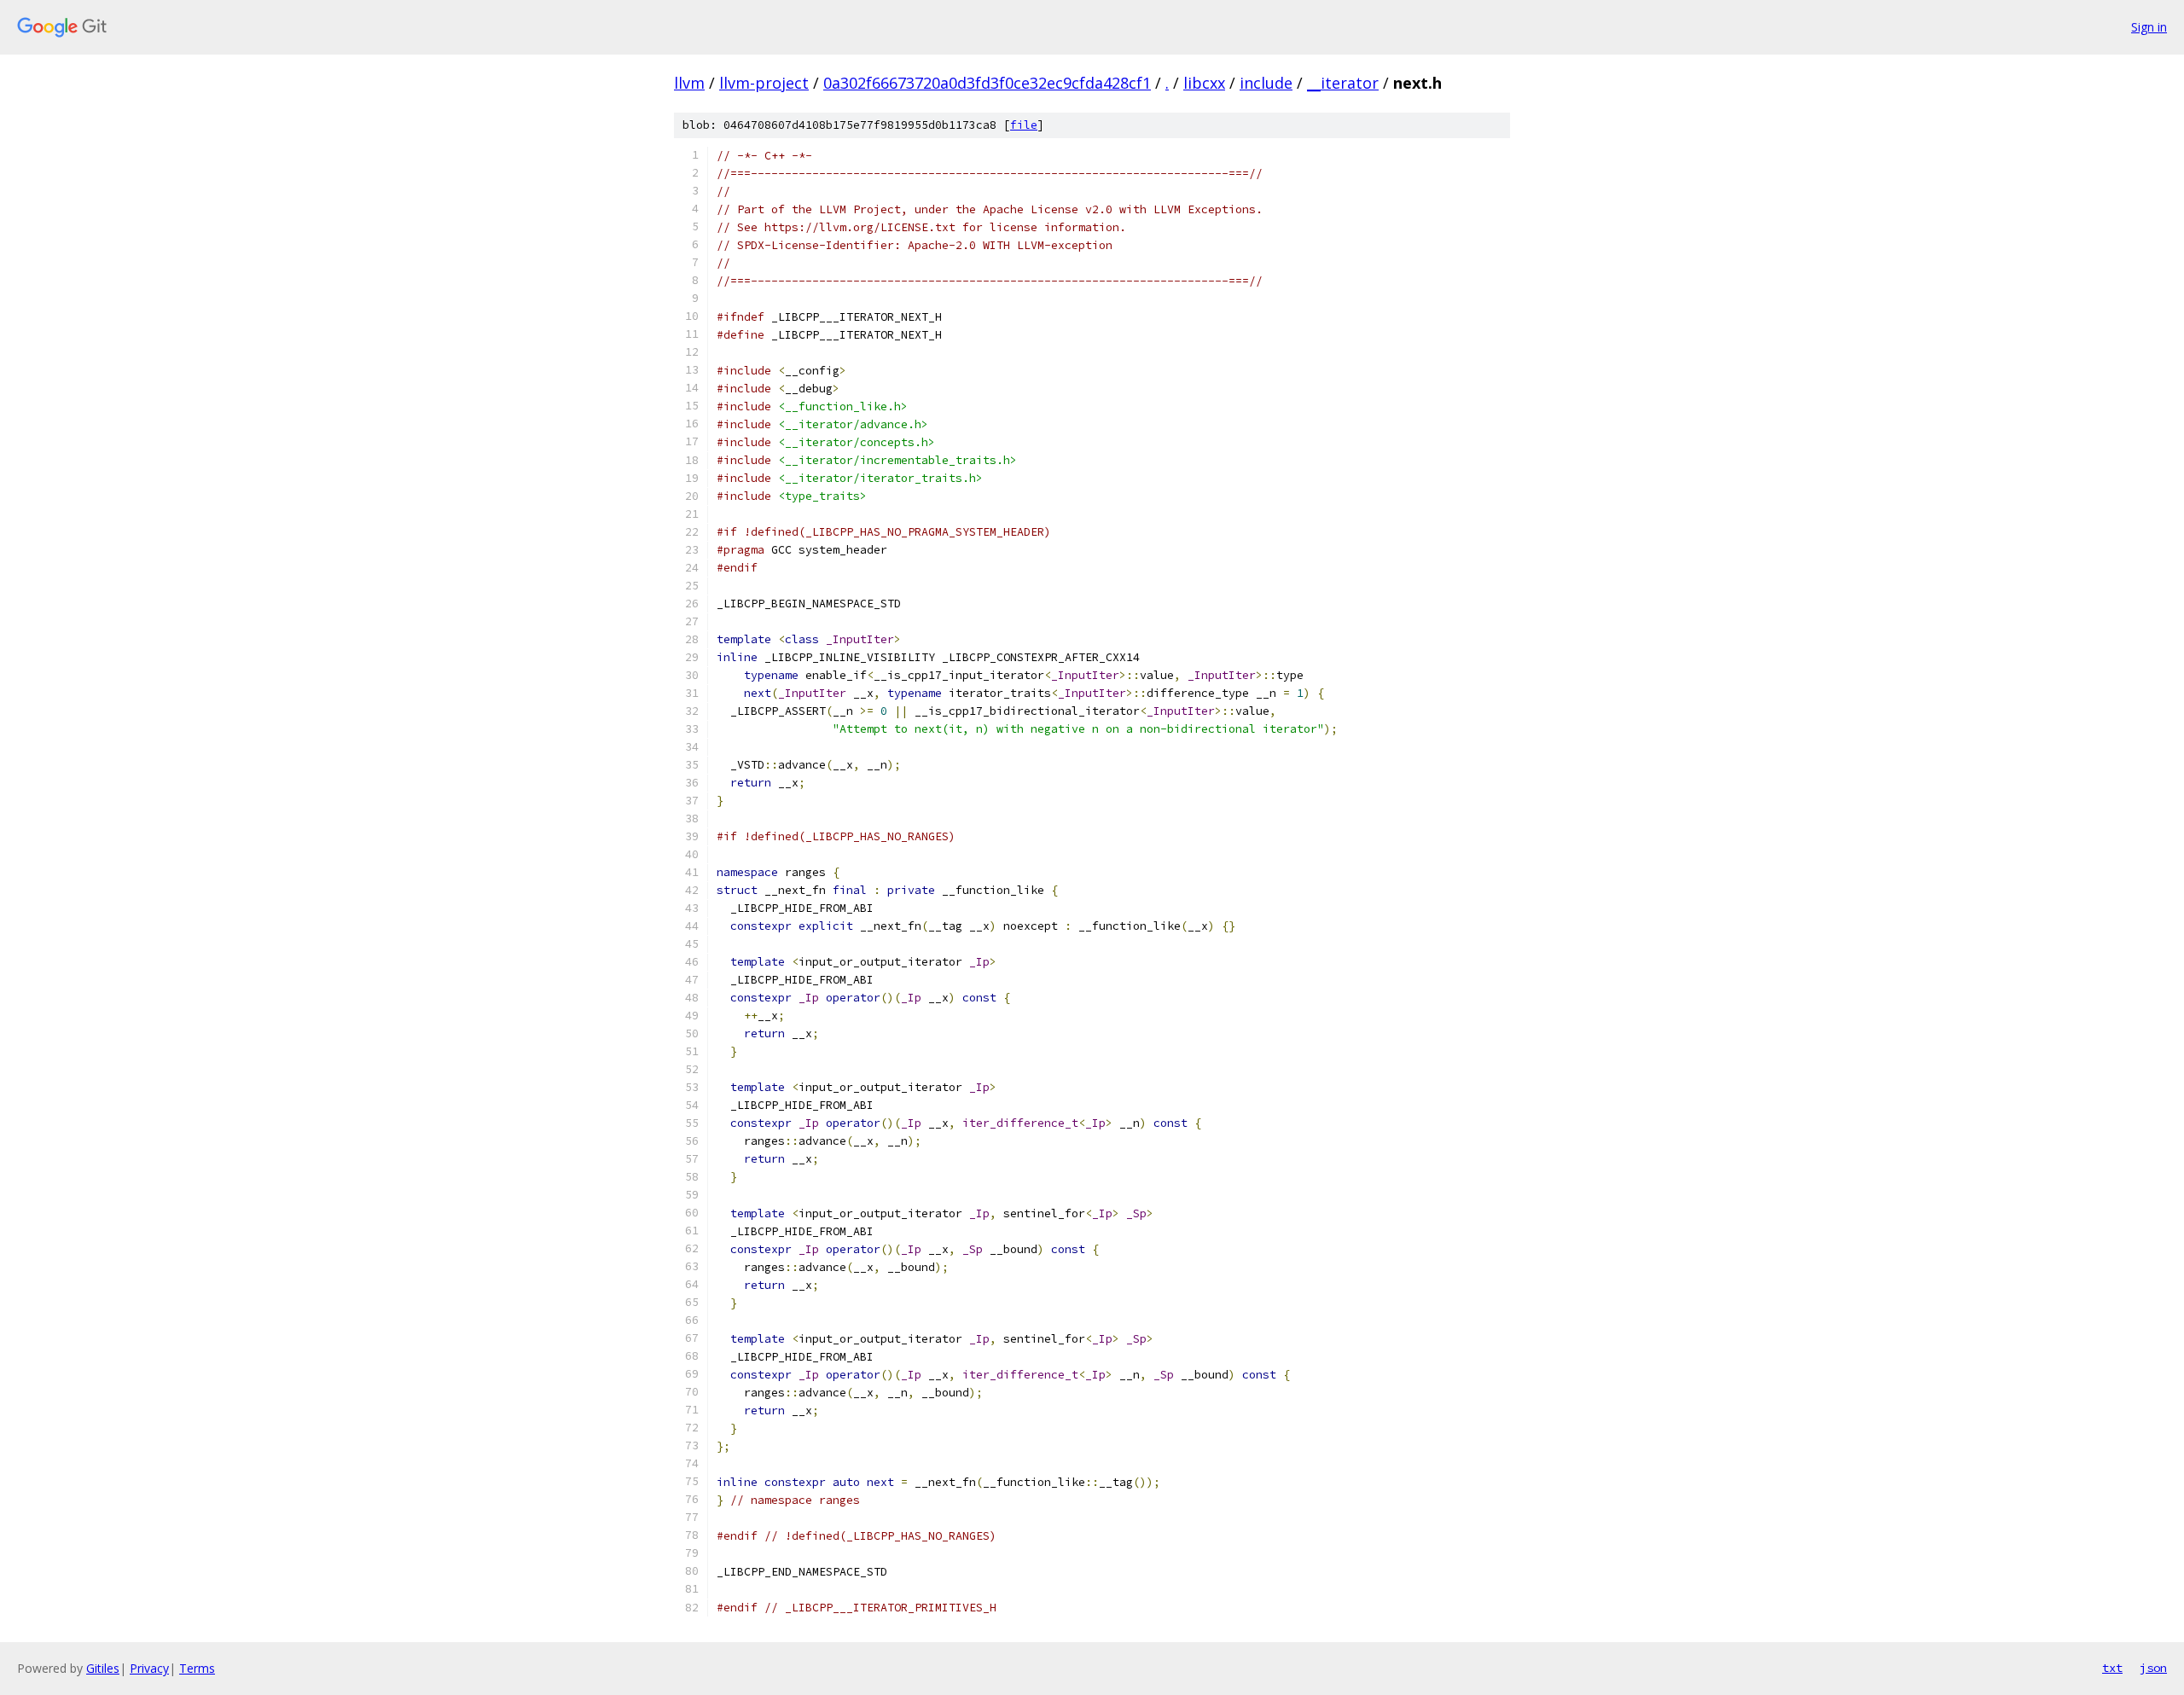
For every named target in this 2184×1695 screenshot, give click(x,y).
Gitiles (103, 1668)
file (1024, 125)
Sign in (2149, 27)
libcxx (1204, 83)
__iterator (1343, 83)
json (2153, 1668)
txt (2112, 1668)
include (1266, 83)
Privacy (149, 1668)
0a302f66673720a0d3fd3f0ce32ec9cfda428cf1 (987, 83)
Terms (197, 1668)
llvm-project (764, 83)
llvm (689, 83)
